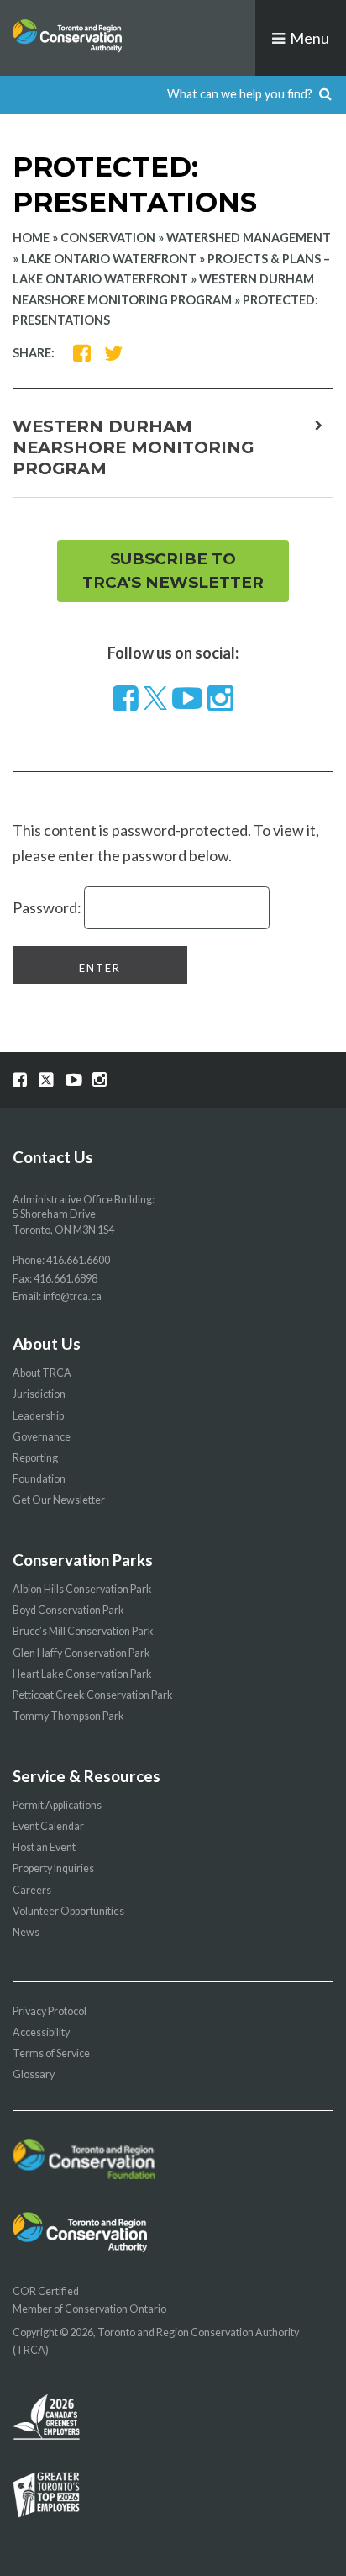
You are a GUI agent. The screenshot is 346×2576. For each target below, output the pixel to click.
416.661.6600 (78, 1260)
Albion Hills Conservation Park (82, 1589)
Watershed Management (249, 238)
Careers (32, 1890)
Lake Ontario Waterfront (109, 259)
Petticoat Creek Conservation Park (93, 1695)
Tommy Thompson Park (68, 1716)
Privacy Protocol (50, 2011)
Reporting (35, 1458)
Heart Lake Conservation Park (82, 1674)
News (26, 1932)
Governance (42, 1437)
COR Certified (46, 2291)
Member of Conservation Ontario (89, 2309)
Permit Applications (57, 1805)
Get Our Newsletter (59, 1500)
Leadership (38, 1416)
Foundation (39, 1479)
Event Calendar (48, 1826)
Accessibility (41, 2032)
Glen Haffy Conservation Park (81, 1653)
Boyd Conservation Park (68, 1610)
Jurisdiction (39, 1394)
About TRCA (42, 1373)
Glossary (34, 2074)
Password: (48, 907)
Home (31, 238)
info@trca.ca (72, 1296)
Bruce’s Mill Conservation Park (83, 1631)
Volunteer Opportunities (68, 1911)
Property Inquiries (53, 1868)
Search (325, 95)
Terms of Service (51, 2053)
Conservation (108, 238)
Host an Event (44, 1847)
